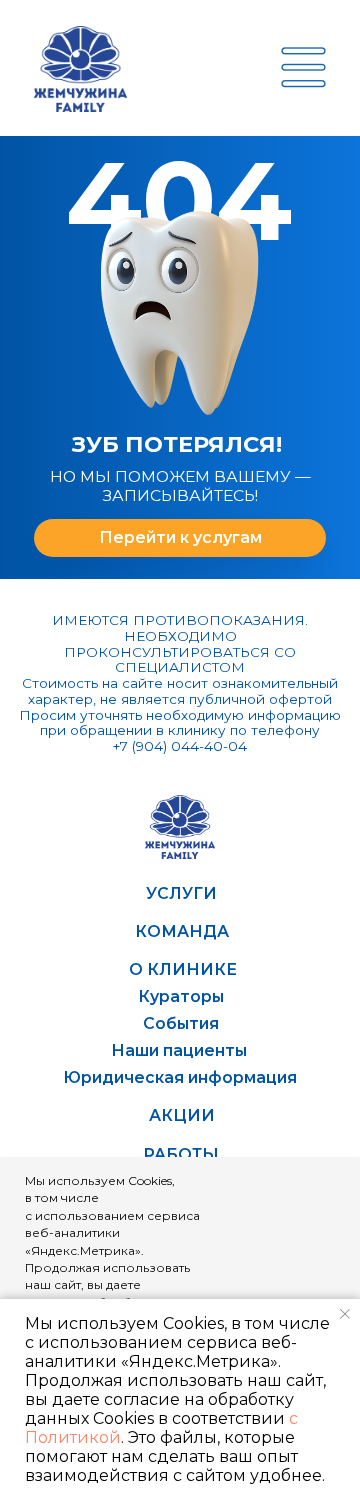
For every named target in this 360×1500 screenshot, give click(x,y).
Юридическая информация (180, 1077)
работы (181, 1154)
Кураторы (181, 996)
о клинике (183, 969)
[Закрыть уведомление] (345, 1314)
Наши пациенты (179, 1050)
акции (182, 1115)
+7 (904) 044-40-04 (180, 746)
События (181, 1023)
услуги (181, 893)
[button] (303, 67)
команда (182, 931)
